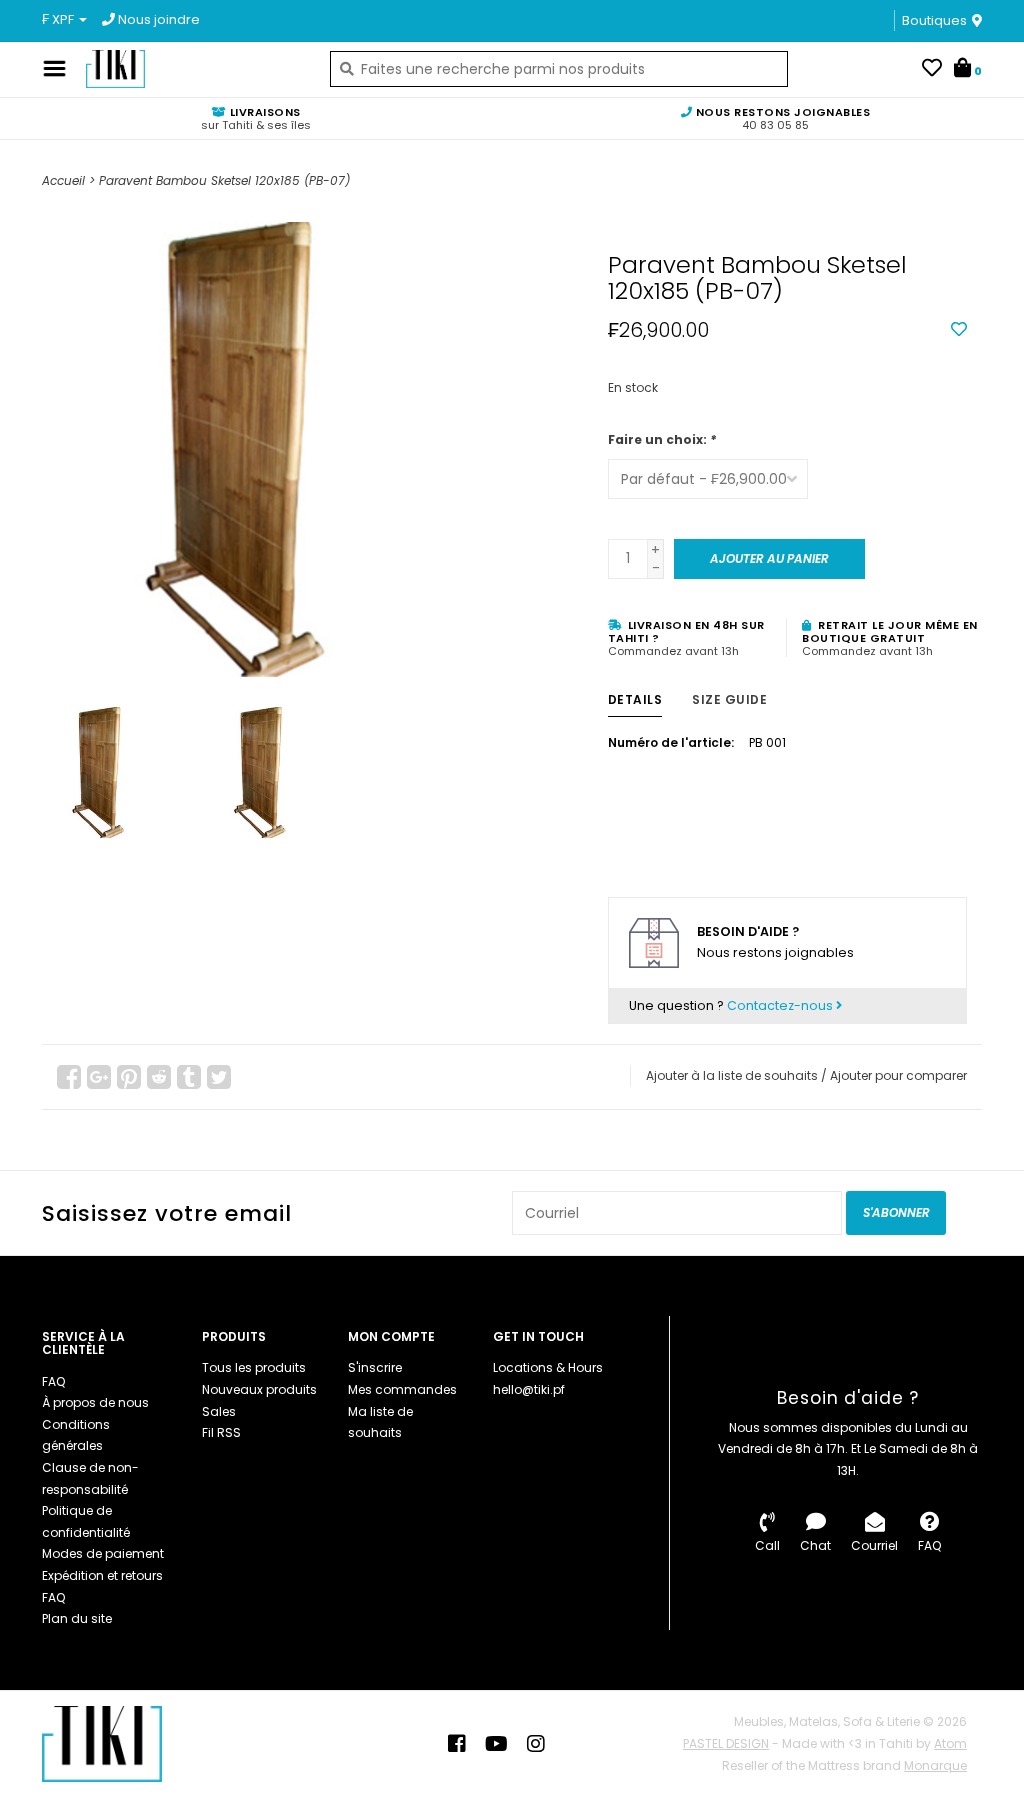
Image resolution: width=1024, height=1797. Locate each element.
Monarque (935, 1765)
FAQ (53, 1381)
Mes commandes (402, 1389)
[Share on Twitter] (219, 1077)
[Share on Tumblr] (189, 1077)
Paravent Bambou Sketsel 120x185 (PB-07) (224, 180)
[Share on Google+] (99, 1077)
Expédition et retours (102, 1575)
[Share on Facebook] (69, 1077)
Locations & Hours (548, 1367)
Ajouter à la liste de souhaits (732, 1075)
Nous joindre (157, 19)
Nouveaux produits (259, 1389)
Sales (219, 1411)
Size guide (729, 699)
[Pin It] (129, 1077)
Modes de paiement (103, 1553)
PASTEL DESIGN (726, 1743)
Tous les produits (254, 1367)
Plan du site (77, 1618)
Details (635, 699)
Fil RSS (221, 1432)
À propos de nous (95, 1402)
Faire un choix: (662, 439)
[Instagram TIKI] (536, 1744)
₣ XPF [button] (59, 19)
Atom (950, 1743)
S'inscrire (375, 1367)
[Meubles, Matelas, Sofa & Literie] (193, 69)
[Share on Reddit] (159, 1077)
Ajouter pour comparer (898, 1075)
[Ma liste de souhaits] (932, 70)
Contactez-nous (781, 1005)
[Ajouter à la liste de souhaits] (959, 330)
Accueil (63, 180)
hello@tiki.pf (529, 1389)
